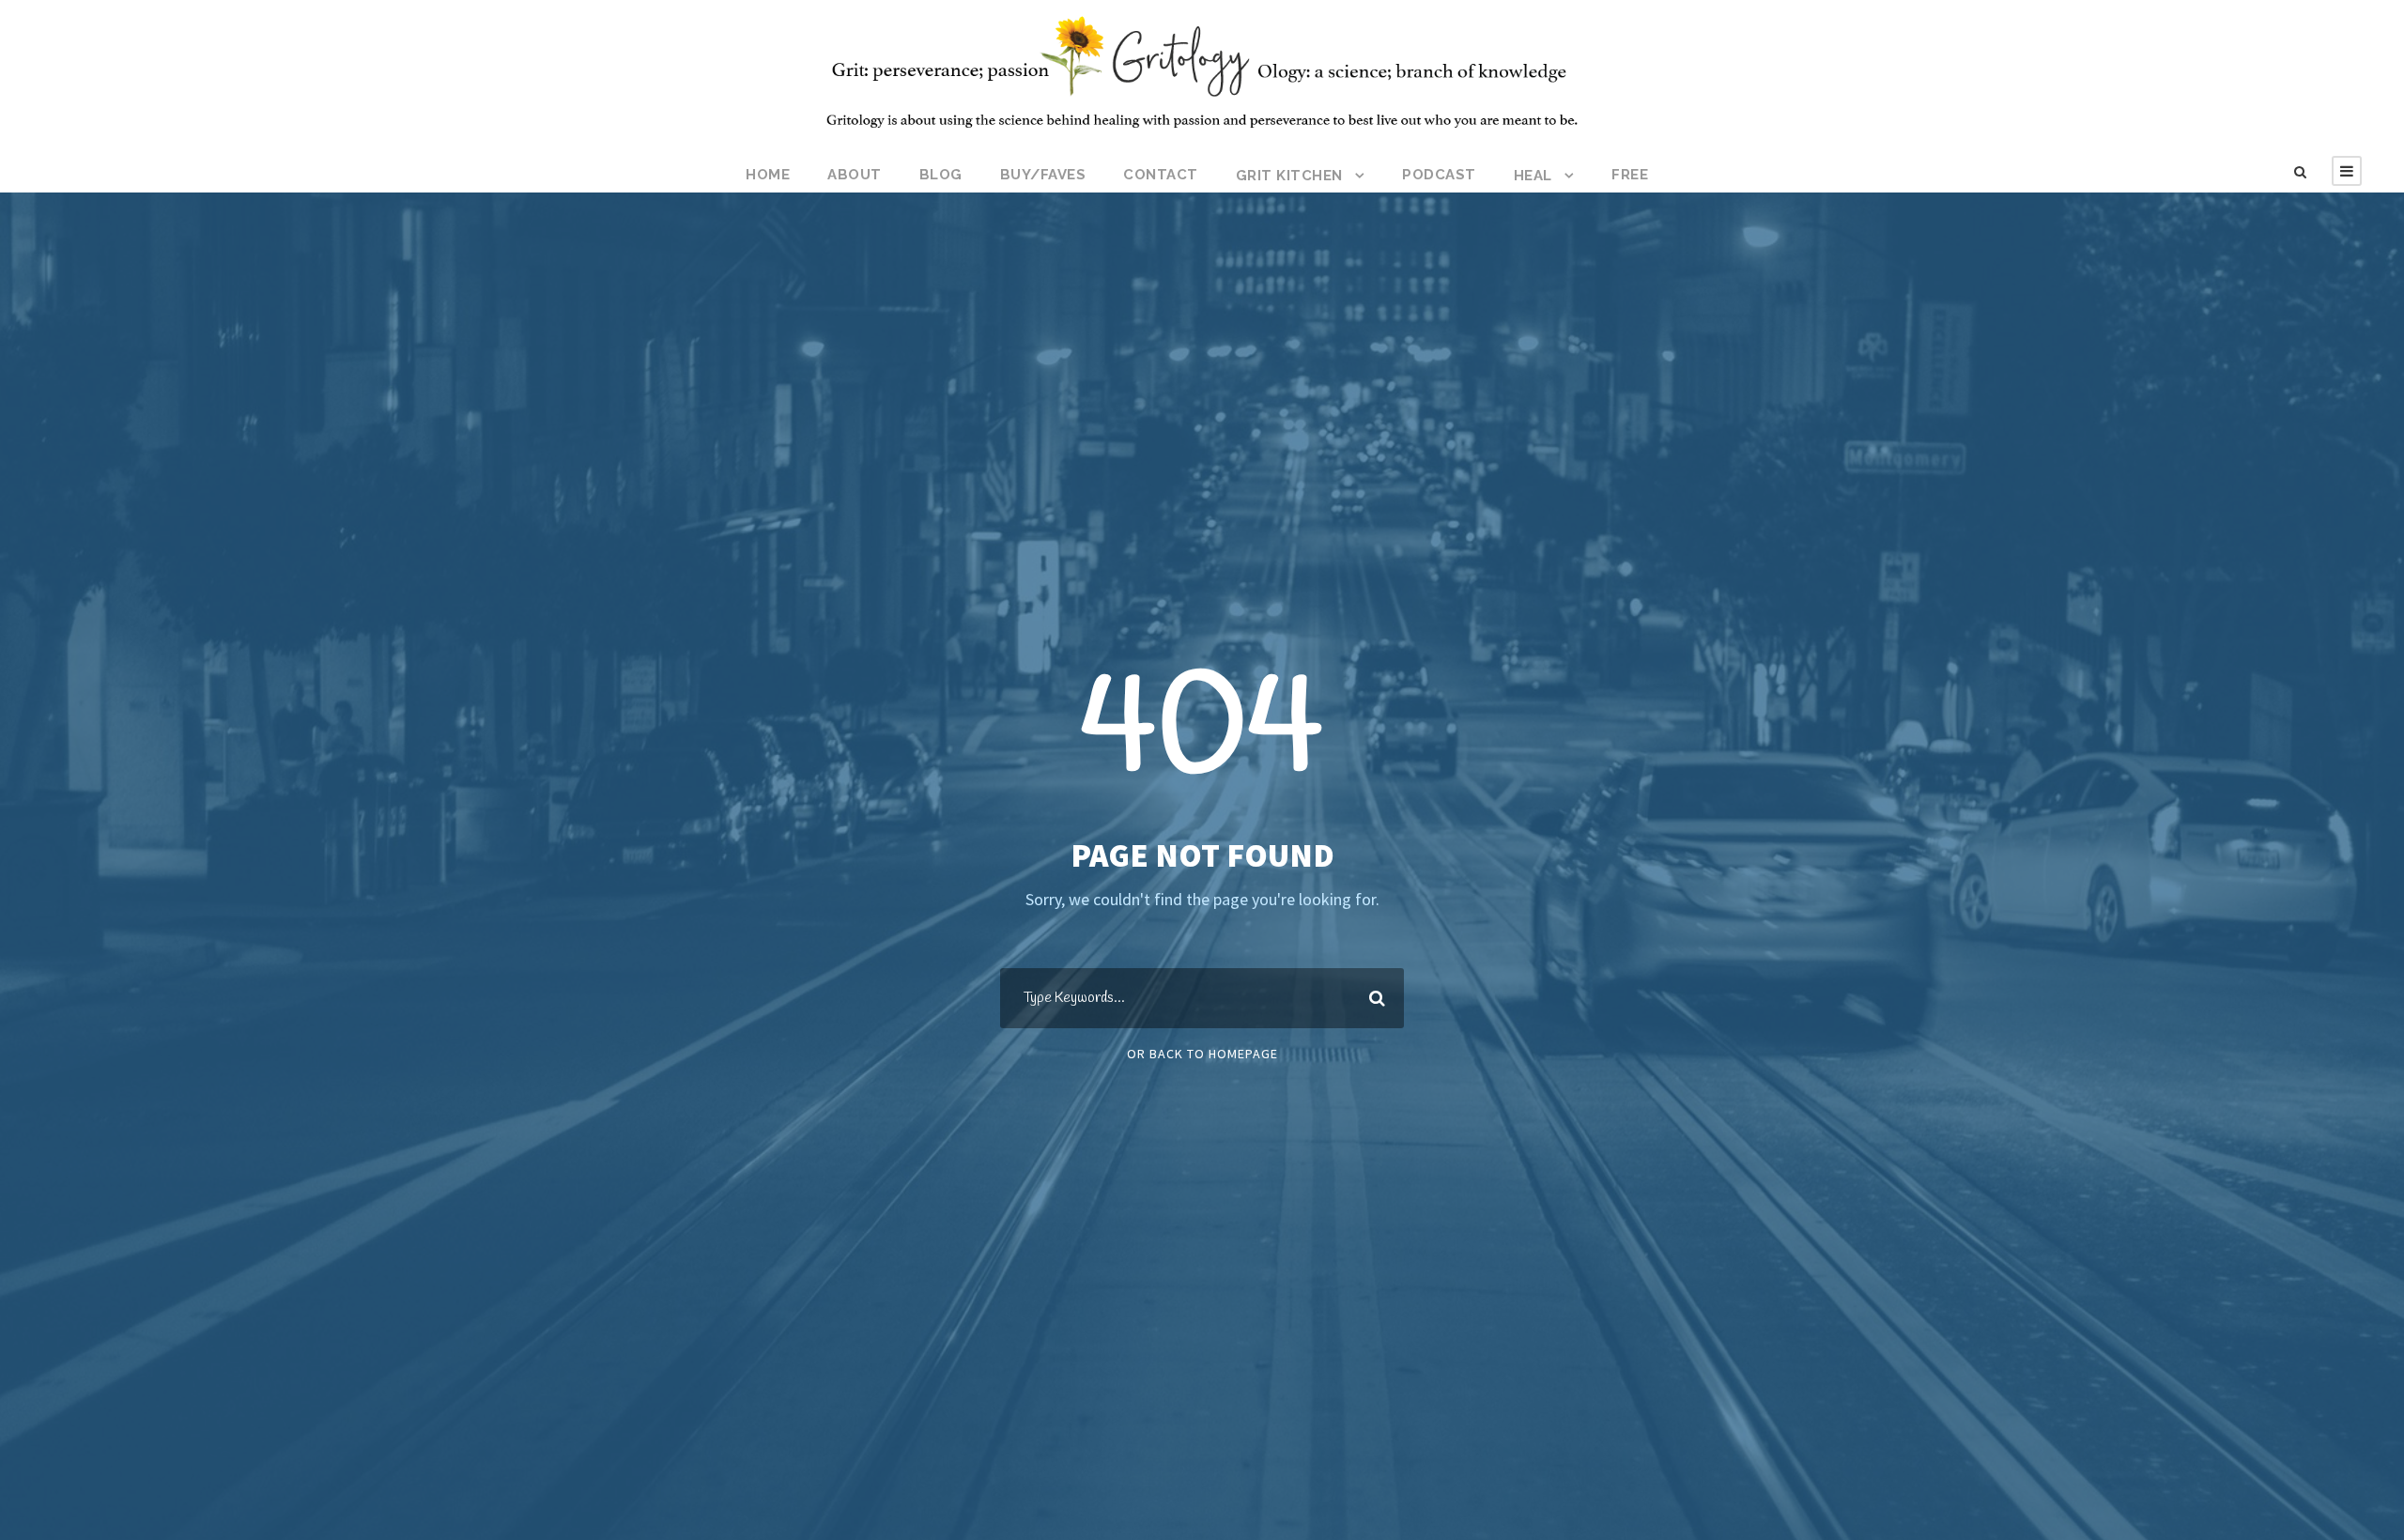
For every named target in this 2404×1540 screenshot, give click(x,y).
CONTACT (1161, 175)
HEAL (1533, 176)
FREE (1630, 175)
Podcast (1439, 175)
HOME (768, 175)
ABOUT (855, 175)
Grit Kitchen (1289, 176)
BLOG (941, 175)
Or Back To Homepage (1202, 1054)
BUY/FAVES (1043, 175)
